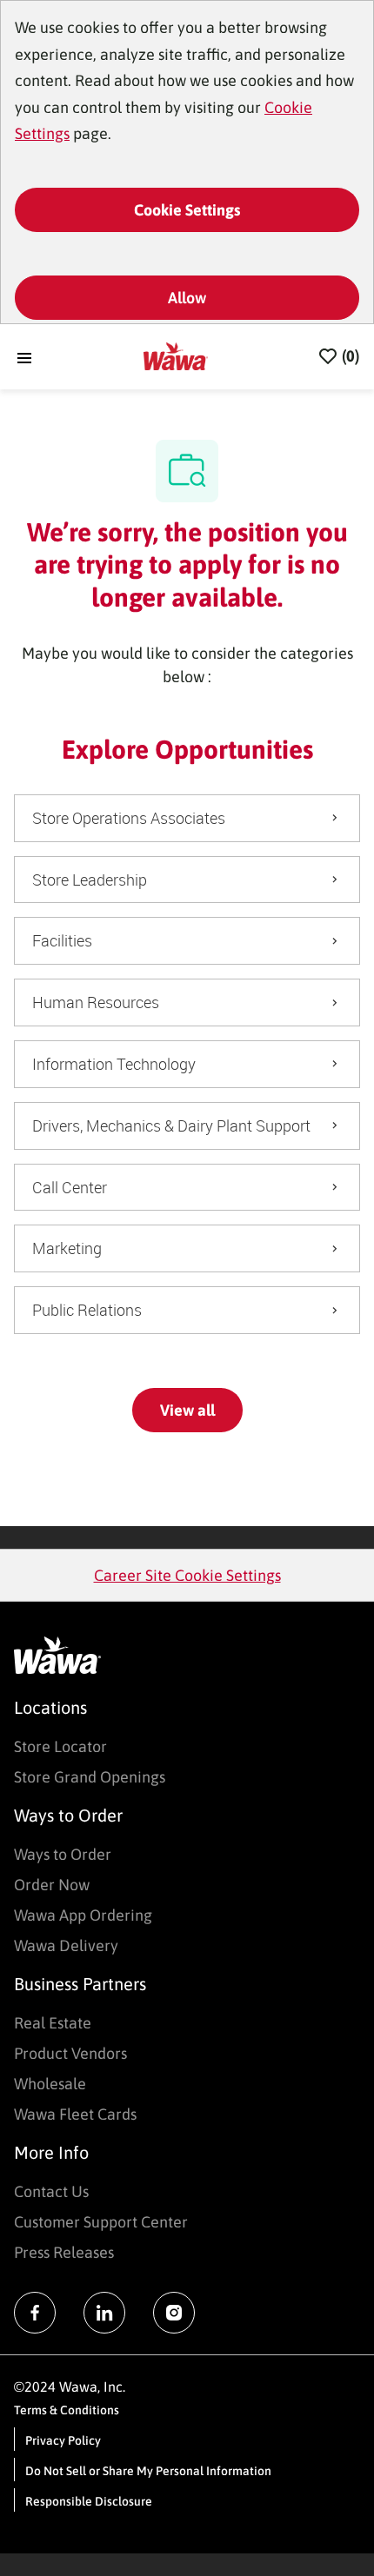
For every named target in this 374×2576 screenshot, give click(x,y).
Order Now (52, 1885)
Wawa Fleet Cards (75, 2114)
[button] (187, 1410)
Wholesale (50, 2084)
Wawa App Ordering (83, 1915)
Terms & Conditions (67, 2410)
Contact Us (51, 2191)
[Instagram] (174, 2313)
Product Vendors (70, 2053)
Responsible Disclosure (89, 2501)
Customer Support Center (101, 2222)
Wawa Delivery (66, 1945)
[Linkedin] (104, 2313)
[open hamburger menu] (24, 357)
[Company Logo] (176, 355)
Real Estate (53, 2023)
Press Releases (64, 2252)
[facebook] (35, 2313)
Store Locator (60, 1746)
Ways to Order (63, 1854)
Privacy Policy (63, 2440)
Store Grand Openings (90, 1777)
